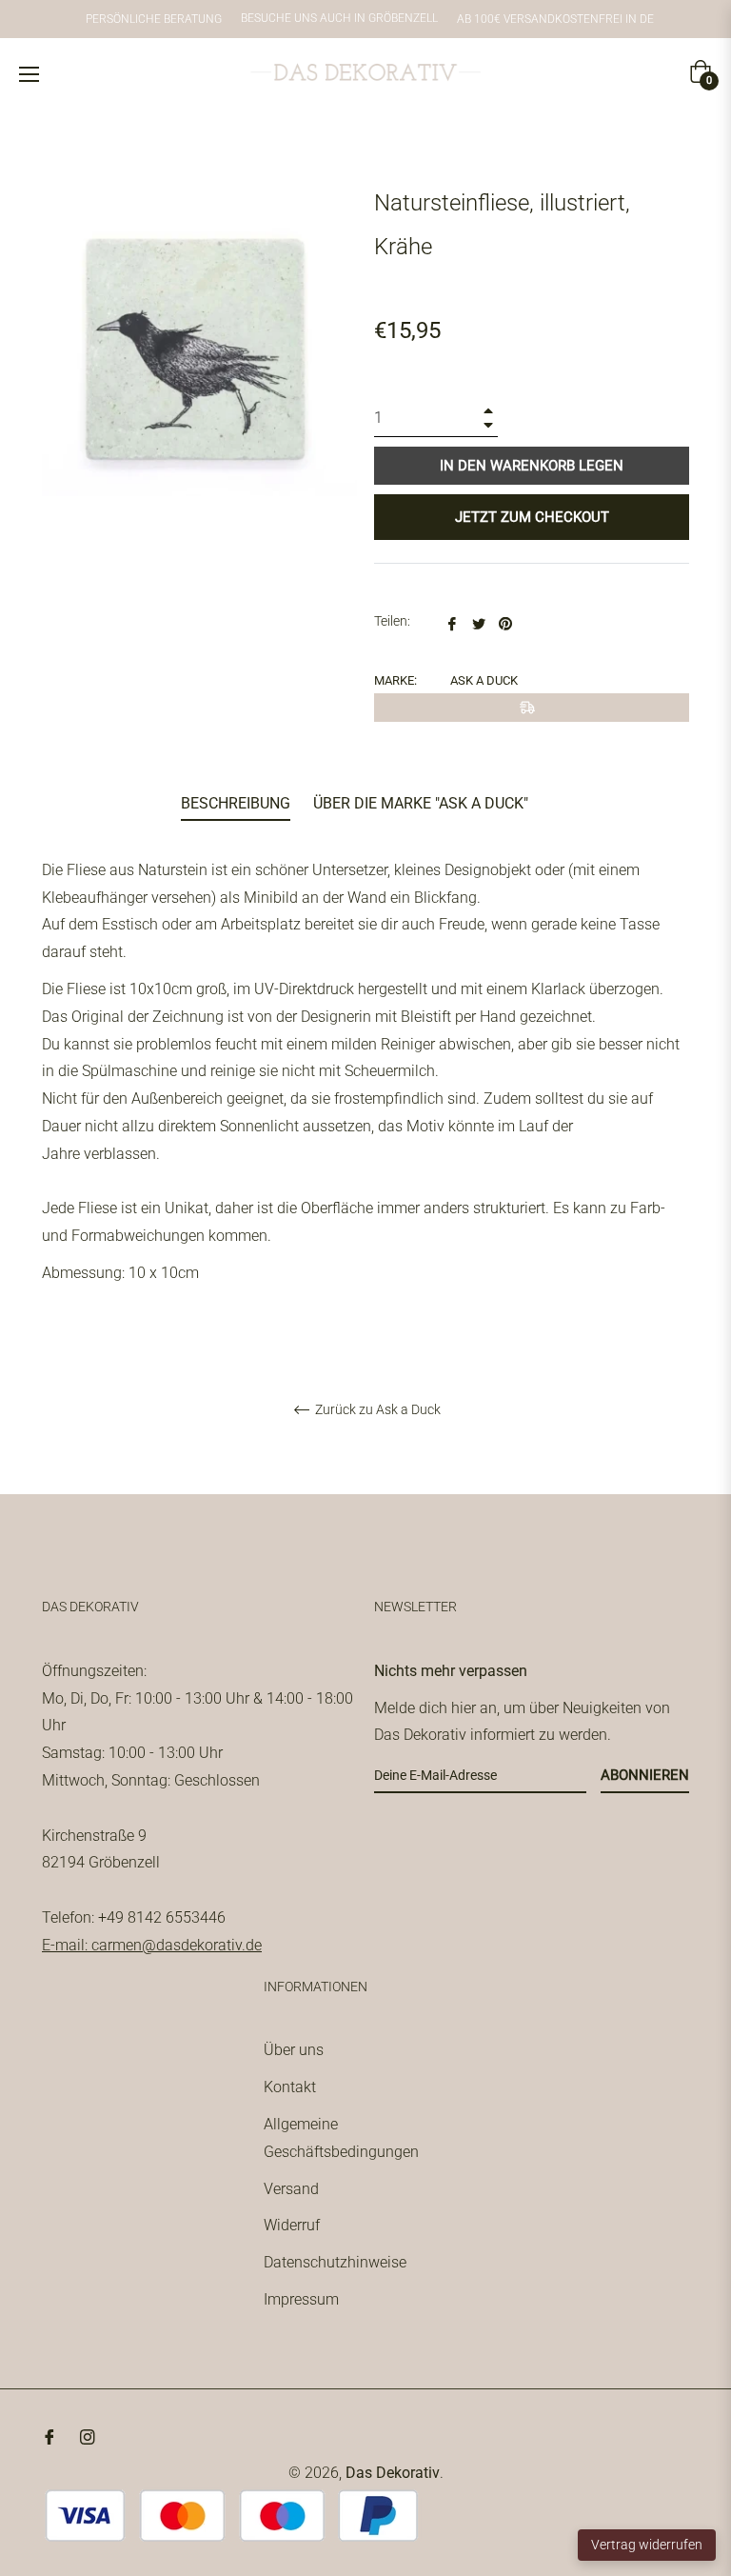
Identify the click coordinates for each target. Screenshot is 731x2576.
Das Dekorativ (393, 2473)
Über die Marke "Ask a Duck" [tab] (421, 803)
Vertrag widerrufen (647, 2545)
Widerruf (292, 2225)
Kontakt (290, 2087)
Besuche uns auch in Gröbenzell (339, 19)
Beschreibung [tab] (236, 803)
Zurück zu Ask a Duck (376, 1409)
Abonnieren (645, 1775)
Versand (291, 2189)
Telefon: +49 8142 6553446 (134, 1917)
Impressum (301, 2299)
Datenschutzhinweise (335, 2262)
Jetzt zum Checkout (532, 517)
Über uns (294, 2050)
